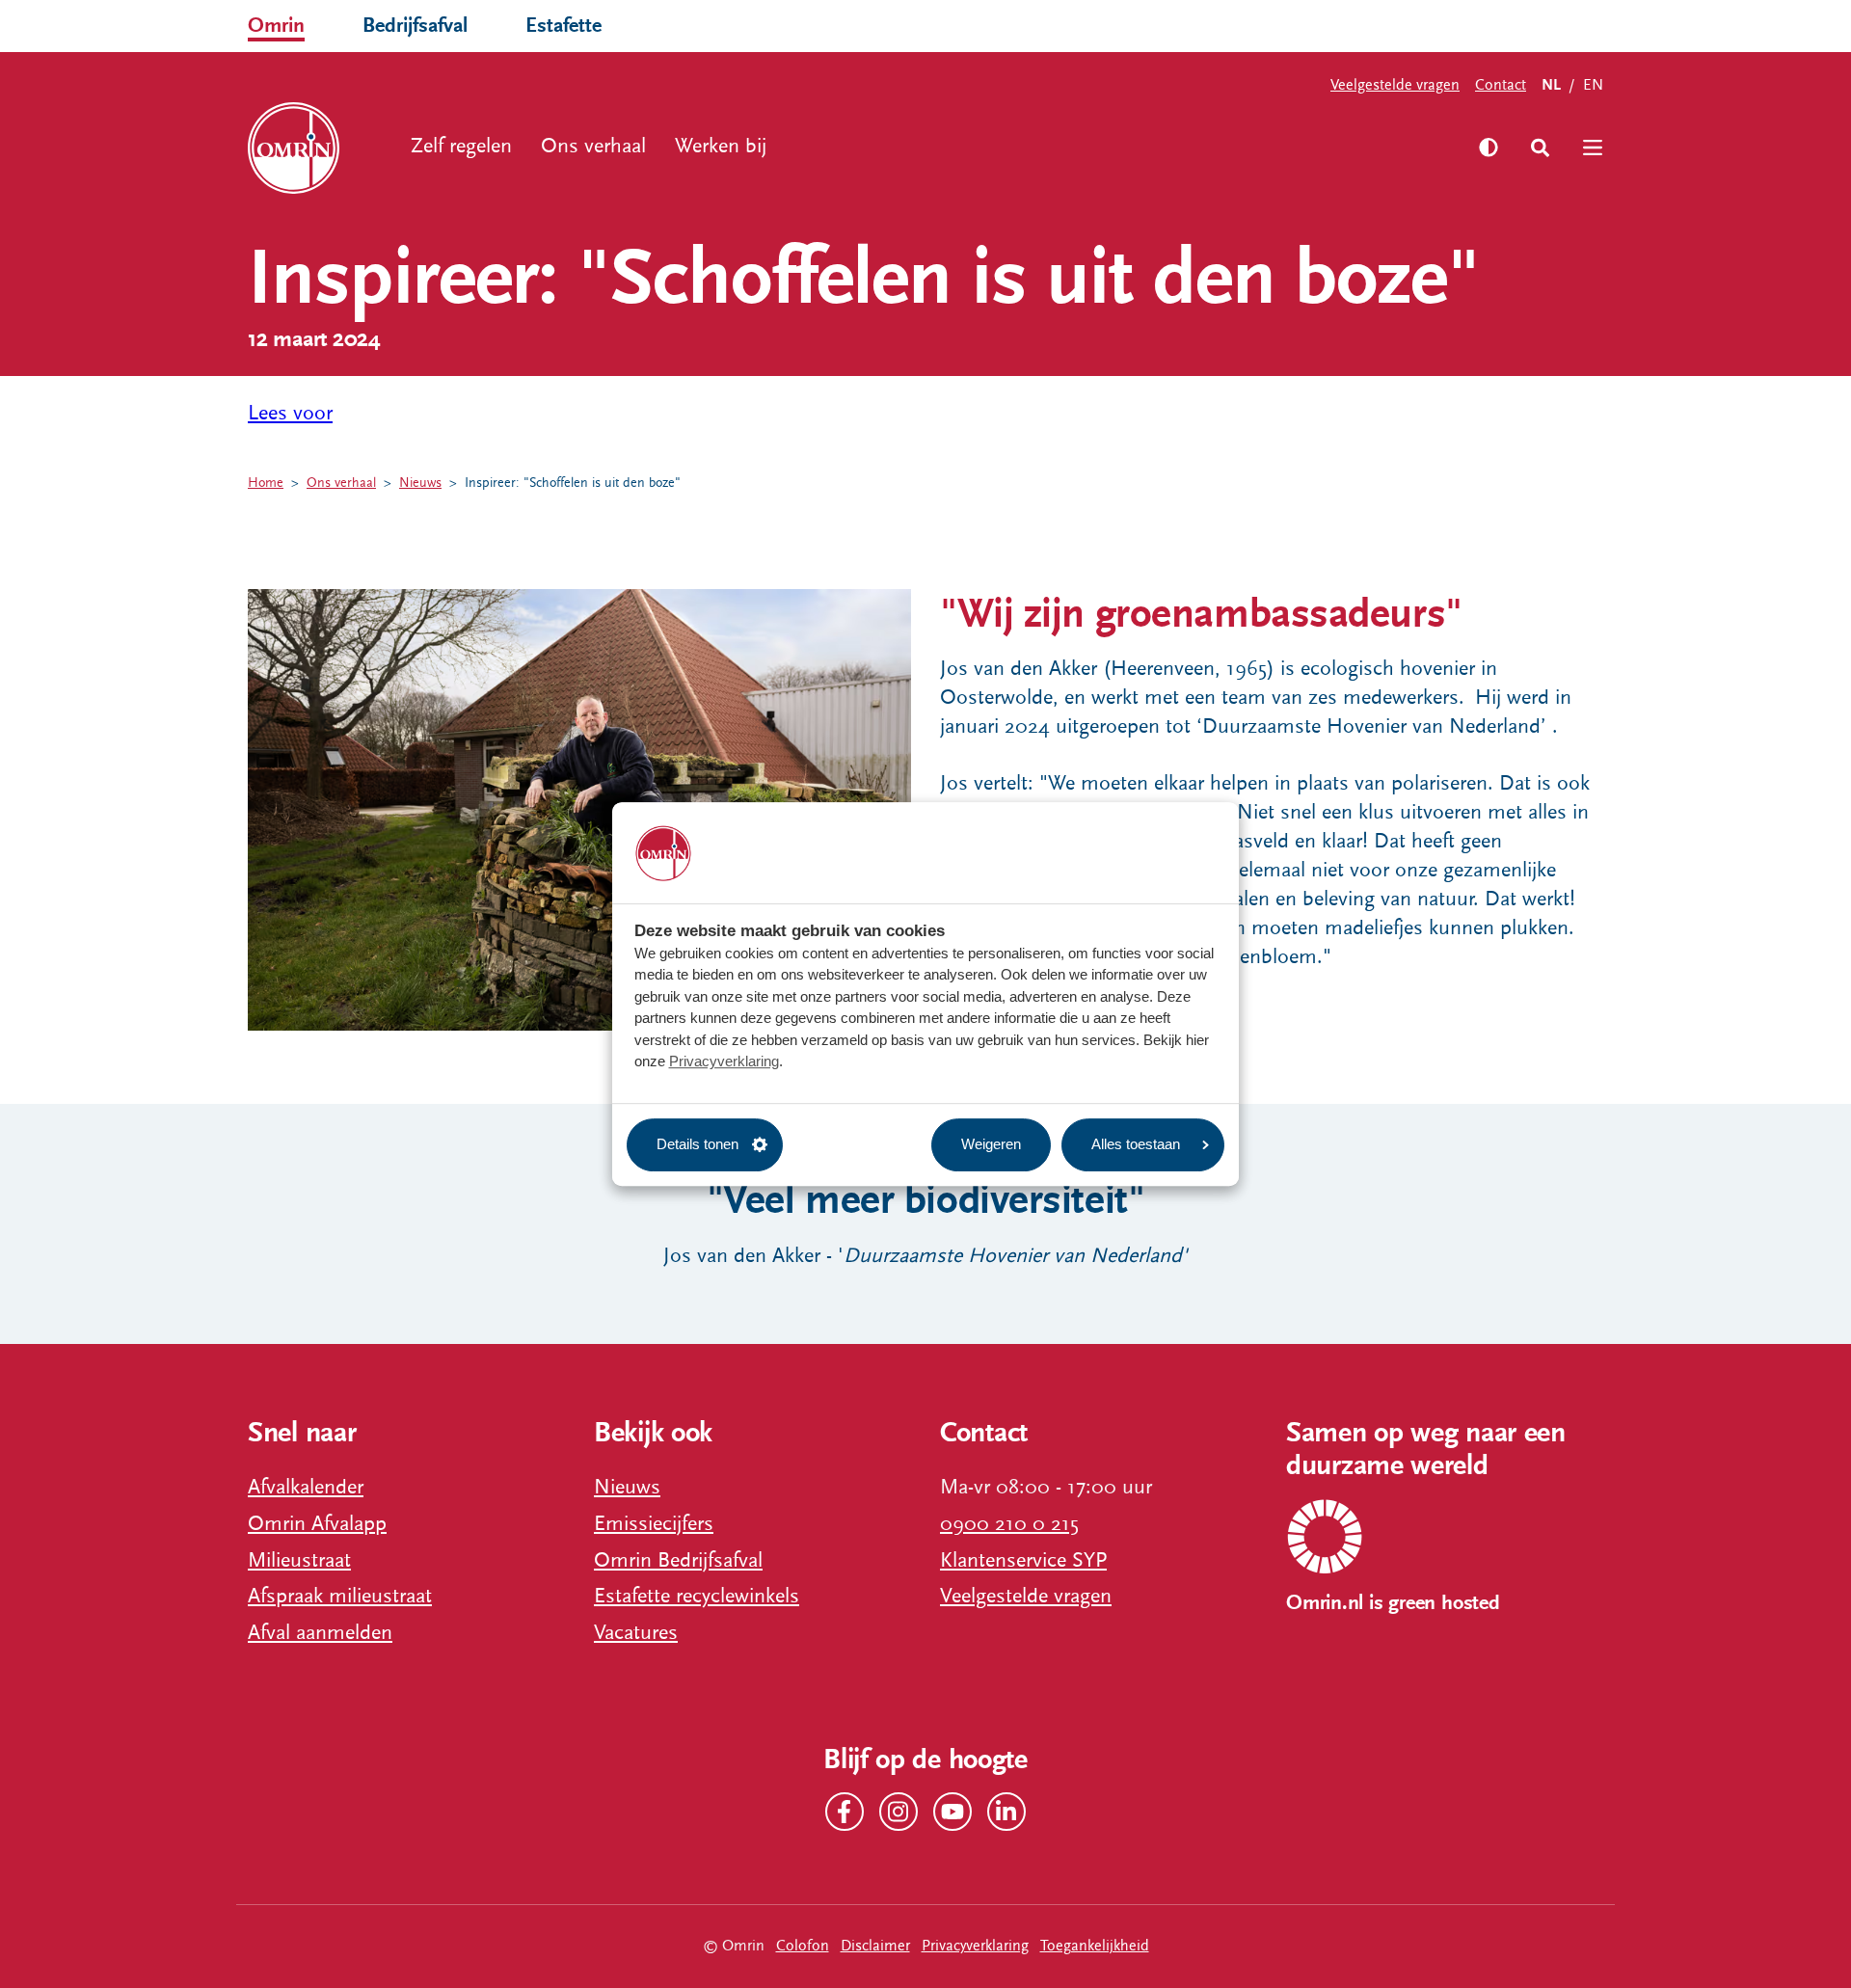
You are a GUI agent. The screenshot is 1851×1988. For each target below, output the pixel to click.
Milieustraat (299, 1560)
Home (266, 483)
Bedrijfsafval (415, 26)
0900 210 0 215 (1009, 1524)
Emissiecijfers (654, 1524)
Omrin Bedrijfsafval (678, 1560)
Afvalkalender (306, 1487)
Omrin (276, 26)
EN (1593, 85)
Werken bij (721, 146)
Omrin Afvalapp (317, 1524)
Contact (1501, 85)
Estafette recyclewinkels (697, 1596)
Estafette (563, 26)
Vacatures (636, 1633)
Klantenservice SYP (1023, 1560)
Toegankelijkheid (1095, 1946)
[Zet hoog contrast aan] (1489, 148)
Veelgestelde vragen (1395, 85)
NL (1551, 85)
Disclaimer (875, 1946)
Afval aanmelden (320, 1633)
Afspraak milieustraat (340, 1596)
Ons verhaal (593, 146)
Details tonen (697, 1144)
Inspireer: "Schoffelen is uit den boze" (573, 483)
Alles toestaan (1136, 1144)
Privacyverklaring (724, 1061)
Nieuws (420, 483)
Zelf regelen (461, 146)
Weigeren (991, 1144)
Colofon (803, 1946)
